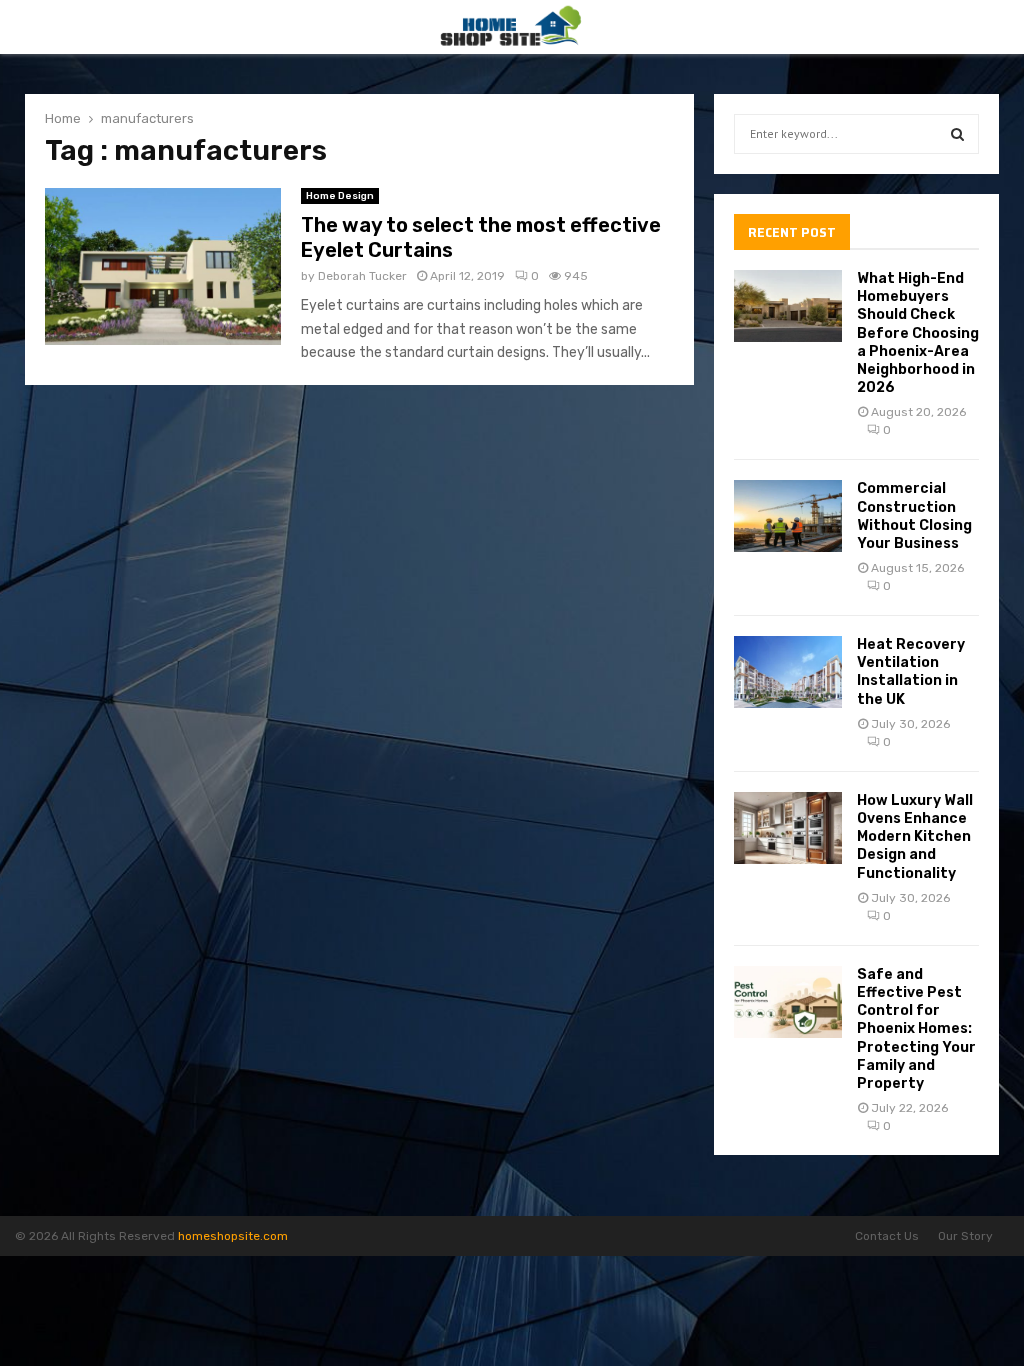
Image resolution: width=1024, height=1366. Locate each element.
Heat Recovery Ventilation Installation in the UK (911, 672)
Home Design (340, 196)
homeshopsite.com (233, 1236)
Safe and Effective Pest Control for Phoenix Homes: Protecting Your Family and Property (916, 1029)
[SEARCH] (957, 134)
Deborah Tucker (362, 276)
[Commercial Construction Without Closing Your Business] (788, 516)
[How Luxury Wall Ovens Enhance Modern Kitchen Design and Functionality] (788, 828)
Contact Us (887, 1236)
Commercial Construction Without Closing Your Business (914, 516)
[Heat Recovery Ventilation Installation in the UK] (788, 672)
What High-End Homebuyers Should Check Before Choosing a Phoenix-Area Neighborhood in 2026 (918, 333)
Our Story (965, 1236)
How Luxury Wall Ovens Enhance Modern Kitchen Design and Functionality (915, 837)
